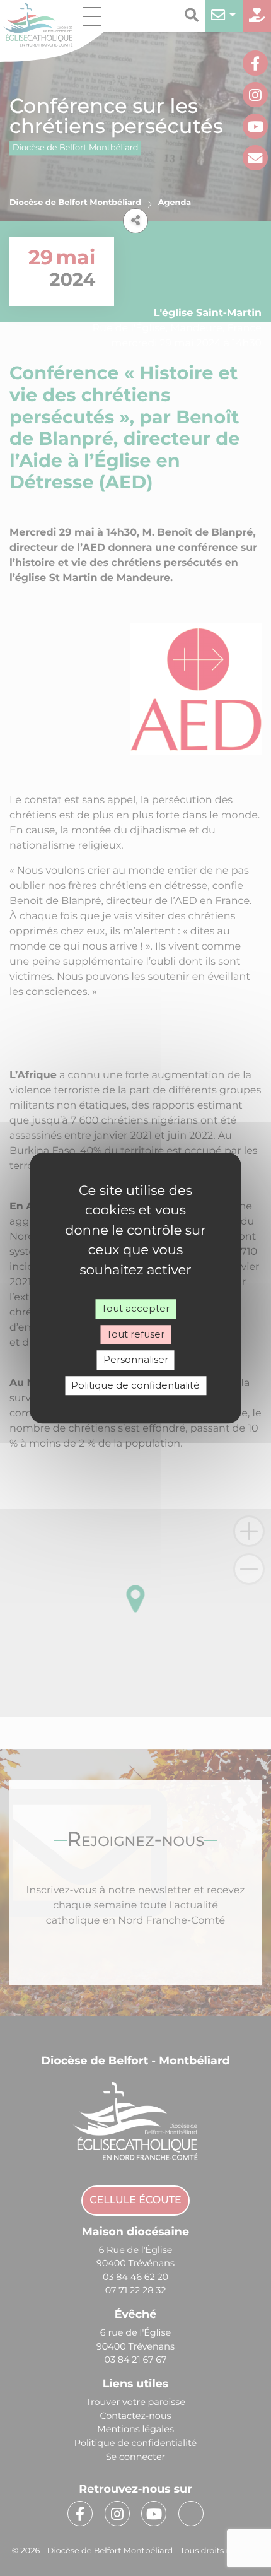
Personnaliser (136, 1359)
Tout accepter (135, 1308)
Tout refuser (135, 1334)
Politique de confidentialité (135, 1385)
